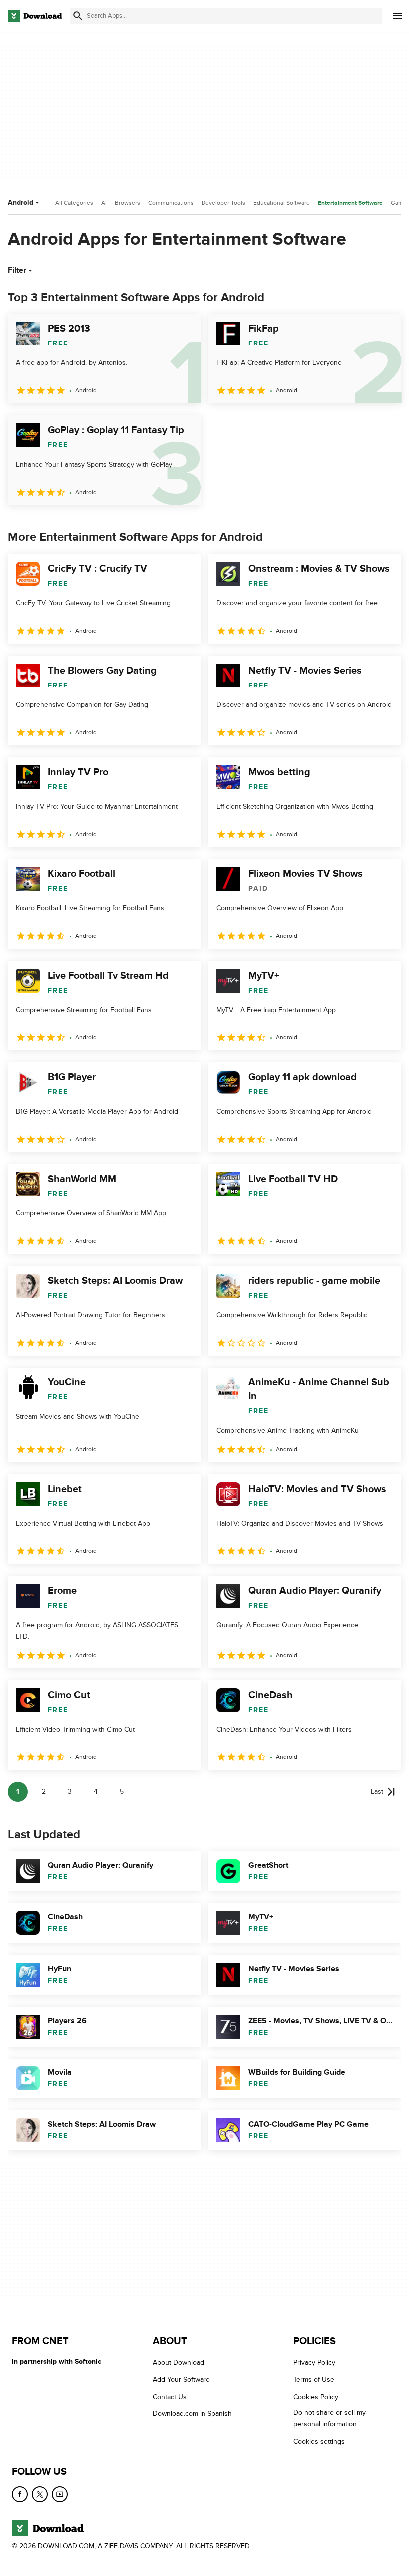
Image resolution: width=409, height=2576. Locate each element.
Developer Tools (223, 203)
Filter (17, 270)
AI (104, 203)
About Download (178, 2362)
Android (21, 203)
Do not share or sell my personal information (329, 2418)
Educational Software (282, 203)
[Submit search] (78, 16)
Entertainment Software (350, 203)
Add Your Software (181, 2379)
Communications (171, 203)
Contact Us (170, 2397)
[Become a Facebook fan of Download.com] (20, 2494)
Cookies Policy (316, 2397)
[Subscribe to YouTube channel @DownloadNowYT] (60, 2494)
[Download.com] (35, 16)
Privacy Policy (314, 2362)
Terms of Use (314, 2379)
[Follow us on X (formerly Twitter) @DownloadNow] (40, 2494)
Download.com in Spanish (192, 2414)
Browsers (127, 203)
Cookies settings (319, 2442)
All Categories (74, 203)
